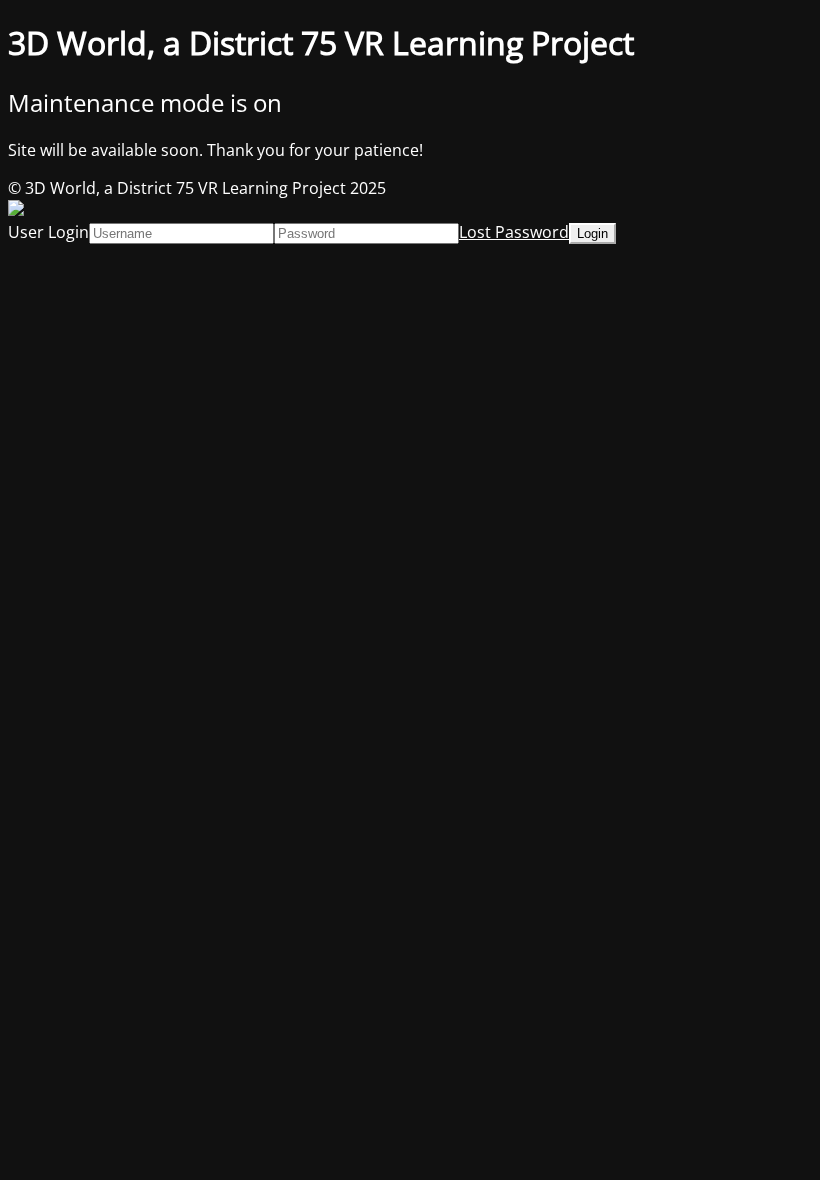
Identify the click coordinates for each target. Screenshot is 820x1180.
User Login (48, 232)
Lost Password (514, 232)
